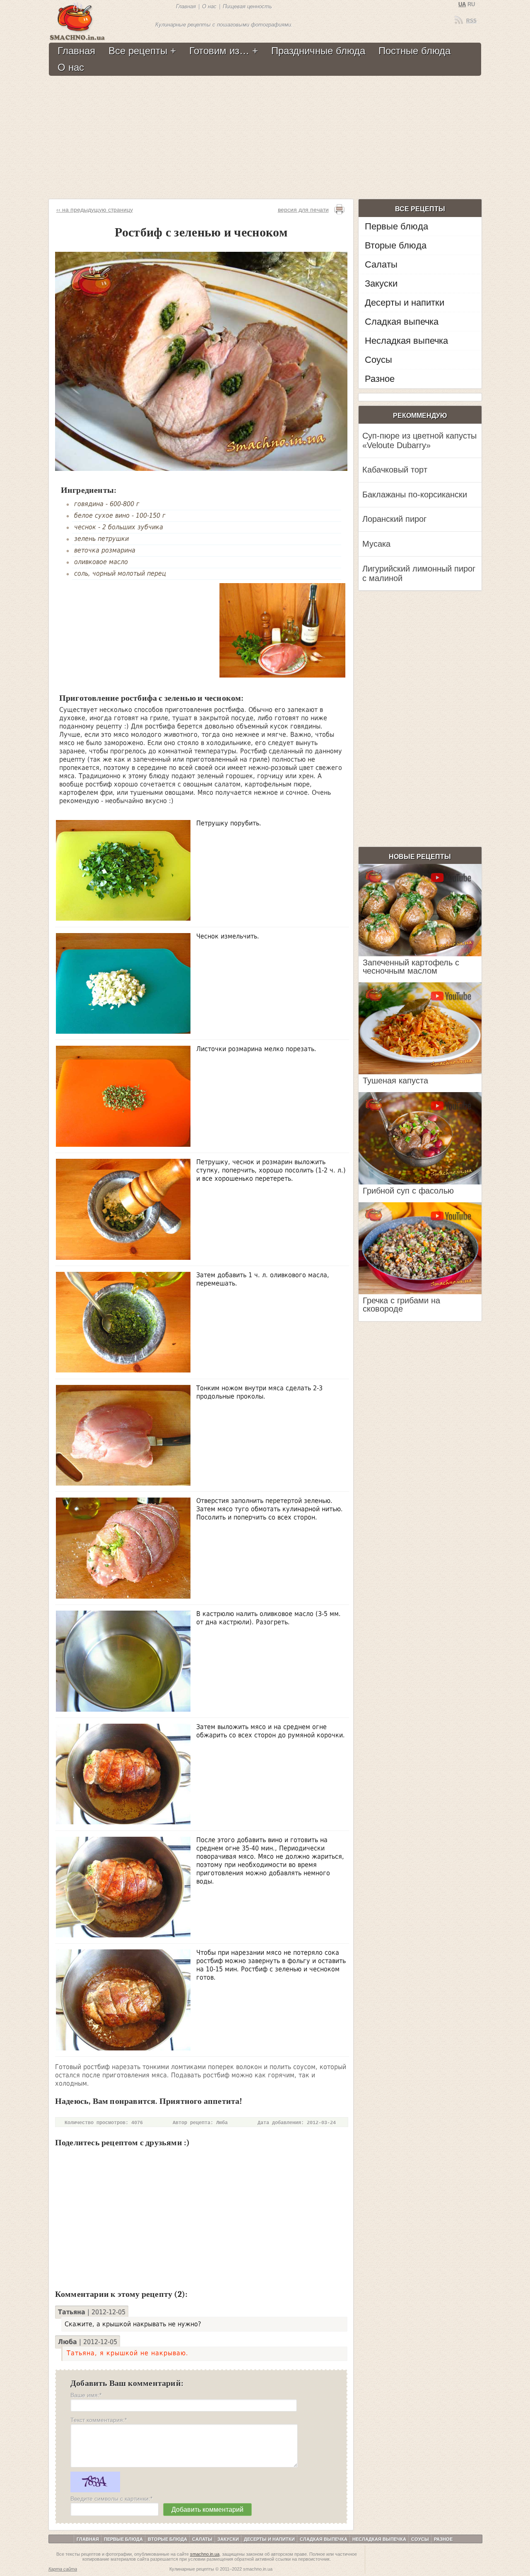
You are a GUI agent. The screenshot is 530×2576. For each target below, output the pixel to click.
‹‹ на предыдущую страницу (95, 210)
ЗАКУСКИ (228, 2539)
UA (462, 4)
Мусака (376, 544)
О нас (209, 6)
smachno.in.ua (205, 2554)
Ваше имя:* (86, 2395)
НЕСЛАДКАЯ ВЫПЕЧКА (379, 2539)
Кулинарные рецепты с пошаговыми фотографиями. (224, 25)
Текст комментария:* (99, 2420)
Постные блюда (414, 51)
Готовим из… (219, 51)
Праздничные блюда (318, 51)
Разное (380, 379)
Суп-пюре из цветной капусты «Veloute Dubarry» (419, 440)
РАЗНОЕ (443, 2539)
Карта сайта (63, 2569)
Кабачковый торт (395, 470)
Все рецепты (138, 51)
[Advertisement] (264, 138)
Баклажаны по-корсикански (415, 494)
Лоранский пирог (394, 519)
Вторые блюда (396, 245)
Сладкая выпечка (402, 322)
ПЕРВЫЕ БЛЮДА (123, 2539)
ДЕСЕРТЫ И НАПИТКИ (269, 2539)
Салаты (381, 264)
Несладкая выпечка (406, 341)
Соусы (378, 360)
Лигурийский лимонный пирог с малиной (419, 573)
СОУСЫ (420, 2539)
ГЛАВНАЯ (88, 2539)
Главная (186, 6)
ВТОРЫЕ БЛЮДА (167, 2539)
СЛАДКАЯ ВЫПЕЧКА (324, 2539)
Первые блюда (396, 226)
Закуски (381, 283)
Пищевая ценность (247, 6)
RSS (471, 21)
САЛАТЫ (202, 2539)
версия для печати (303, 210)
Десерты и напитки (405, 303)
